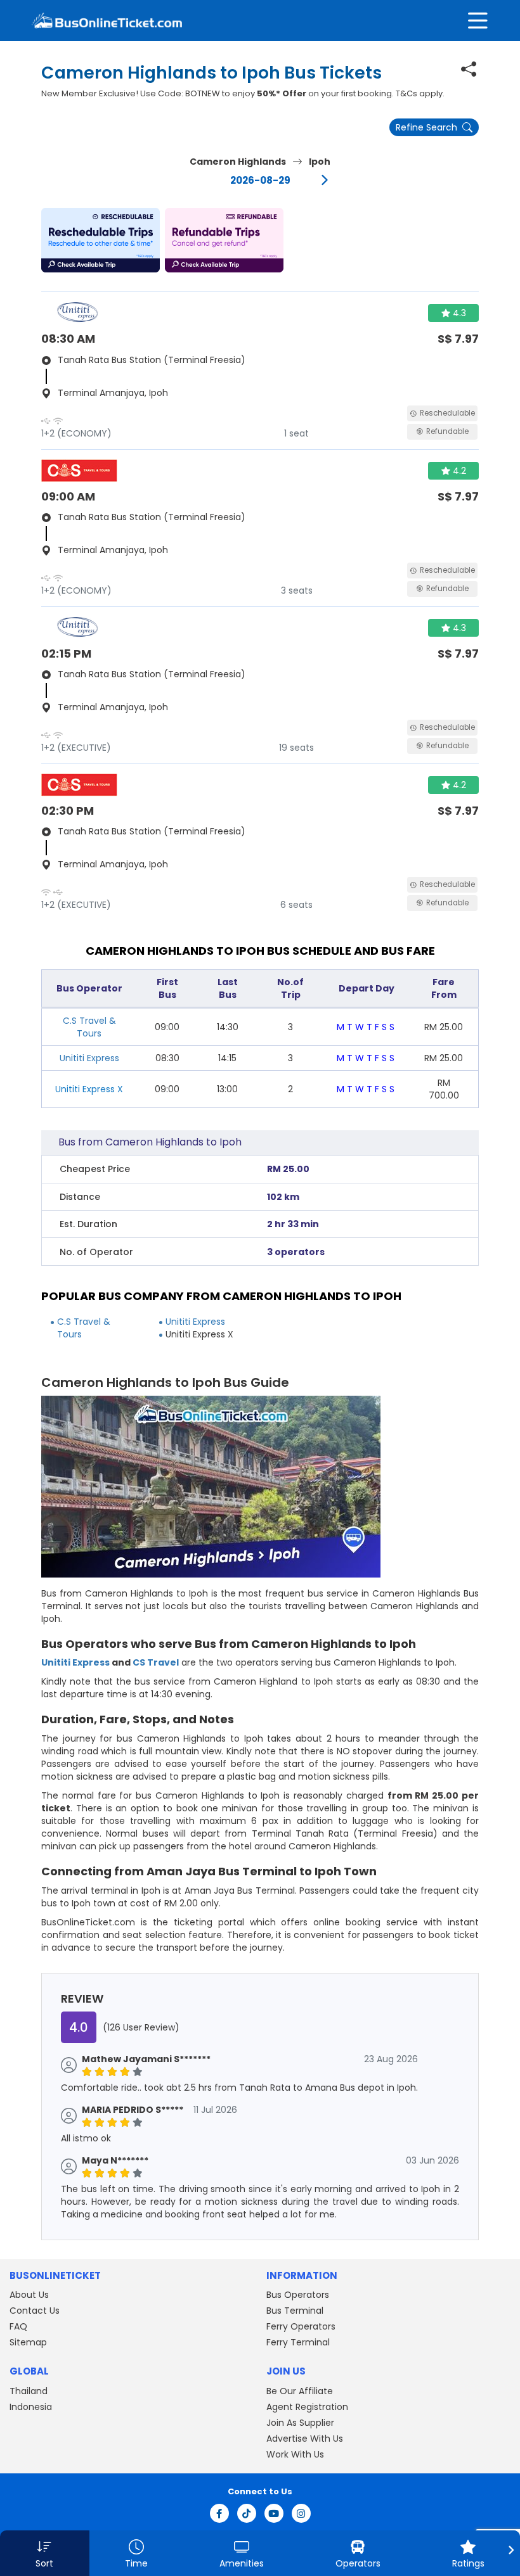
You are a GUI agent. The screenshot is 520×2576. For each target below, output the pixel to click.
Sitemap (28, 2342)
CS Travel (156, 1662)
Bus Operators (298, 2295)
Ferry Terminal (298, 2342)
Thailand (29, 2391)
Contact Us (35, 2311)
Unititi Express (89, 1058)
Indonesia (31, 2407)
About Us (29, 2295)
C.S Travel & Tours (89, 1027)
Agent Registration (307, 2407)
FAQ (18, 2326)
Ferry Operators (301, 2326)
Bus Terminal (295, 2311)
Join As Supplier (300, 2423)
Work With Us (295, 2454)
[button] (101, 240)
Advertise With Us (305, 2439)
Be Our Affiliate (300, 2391)
